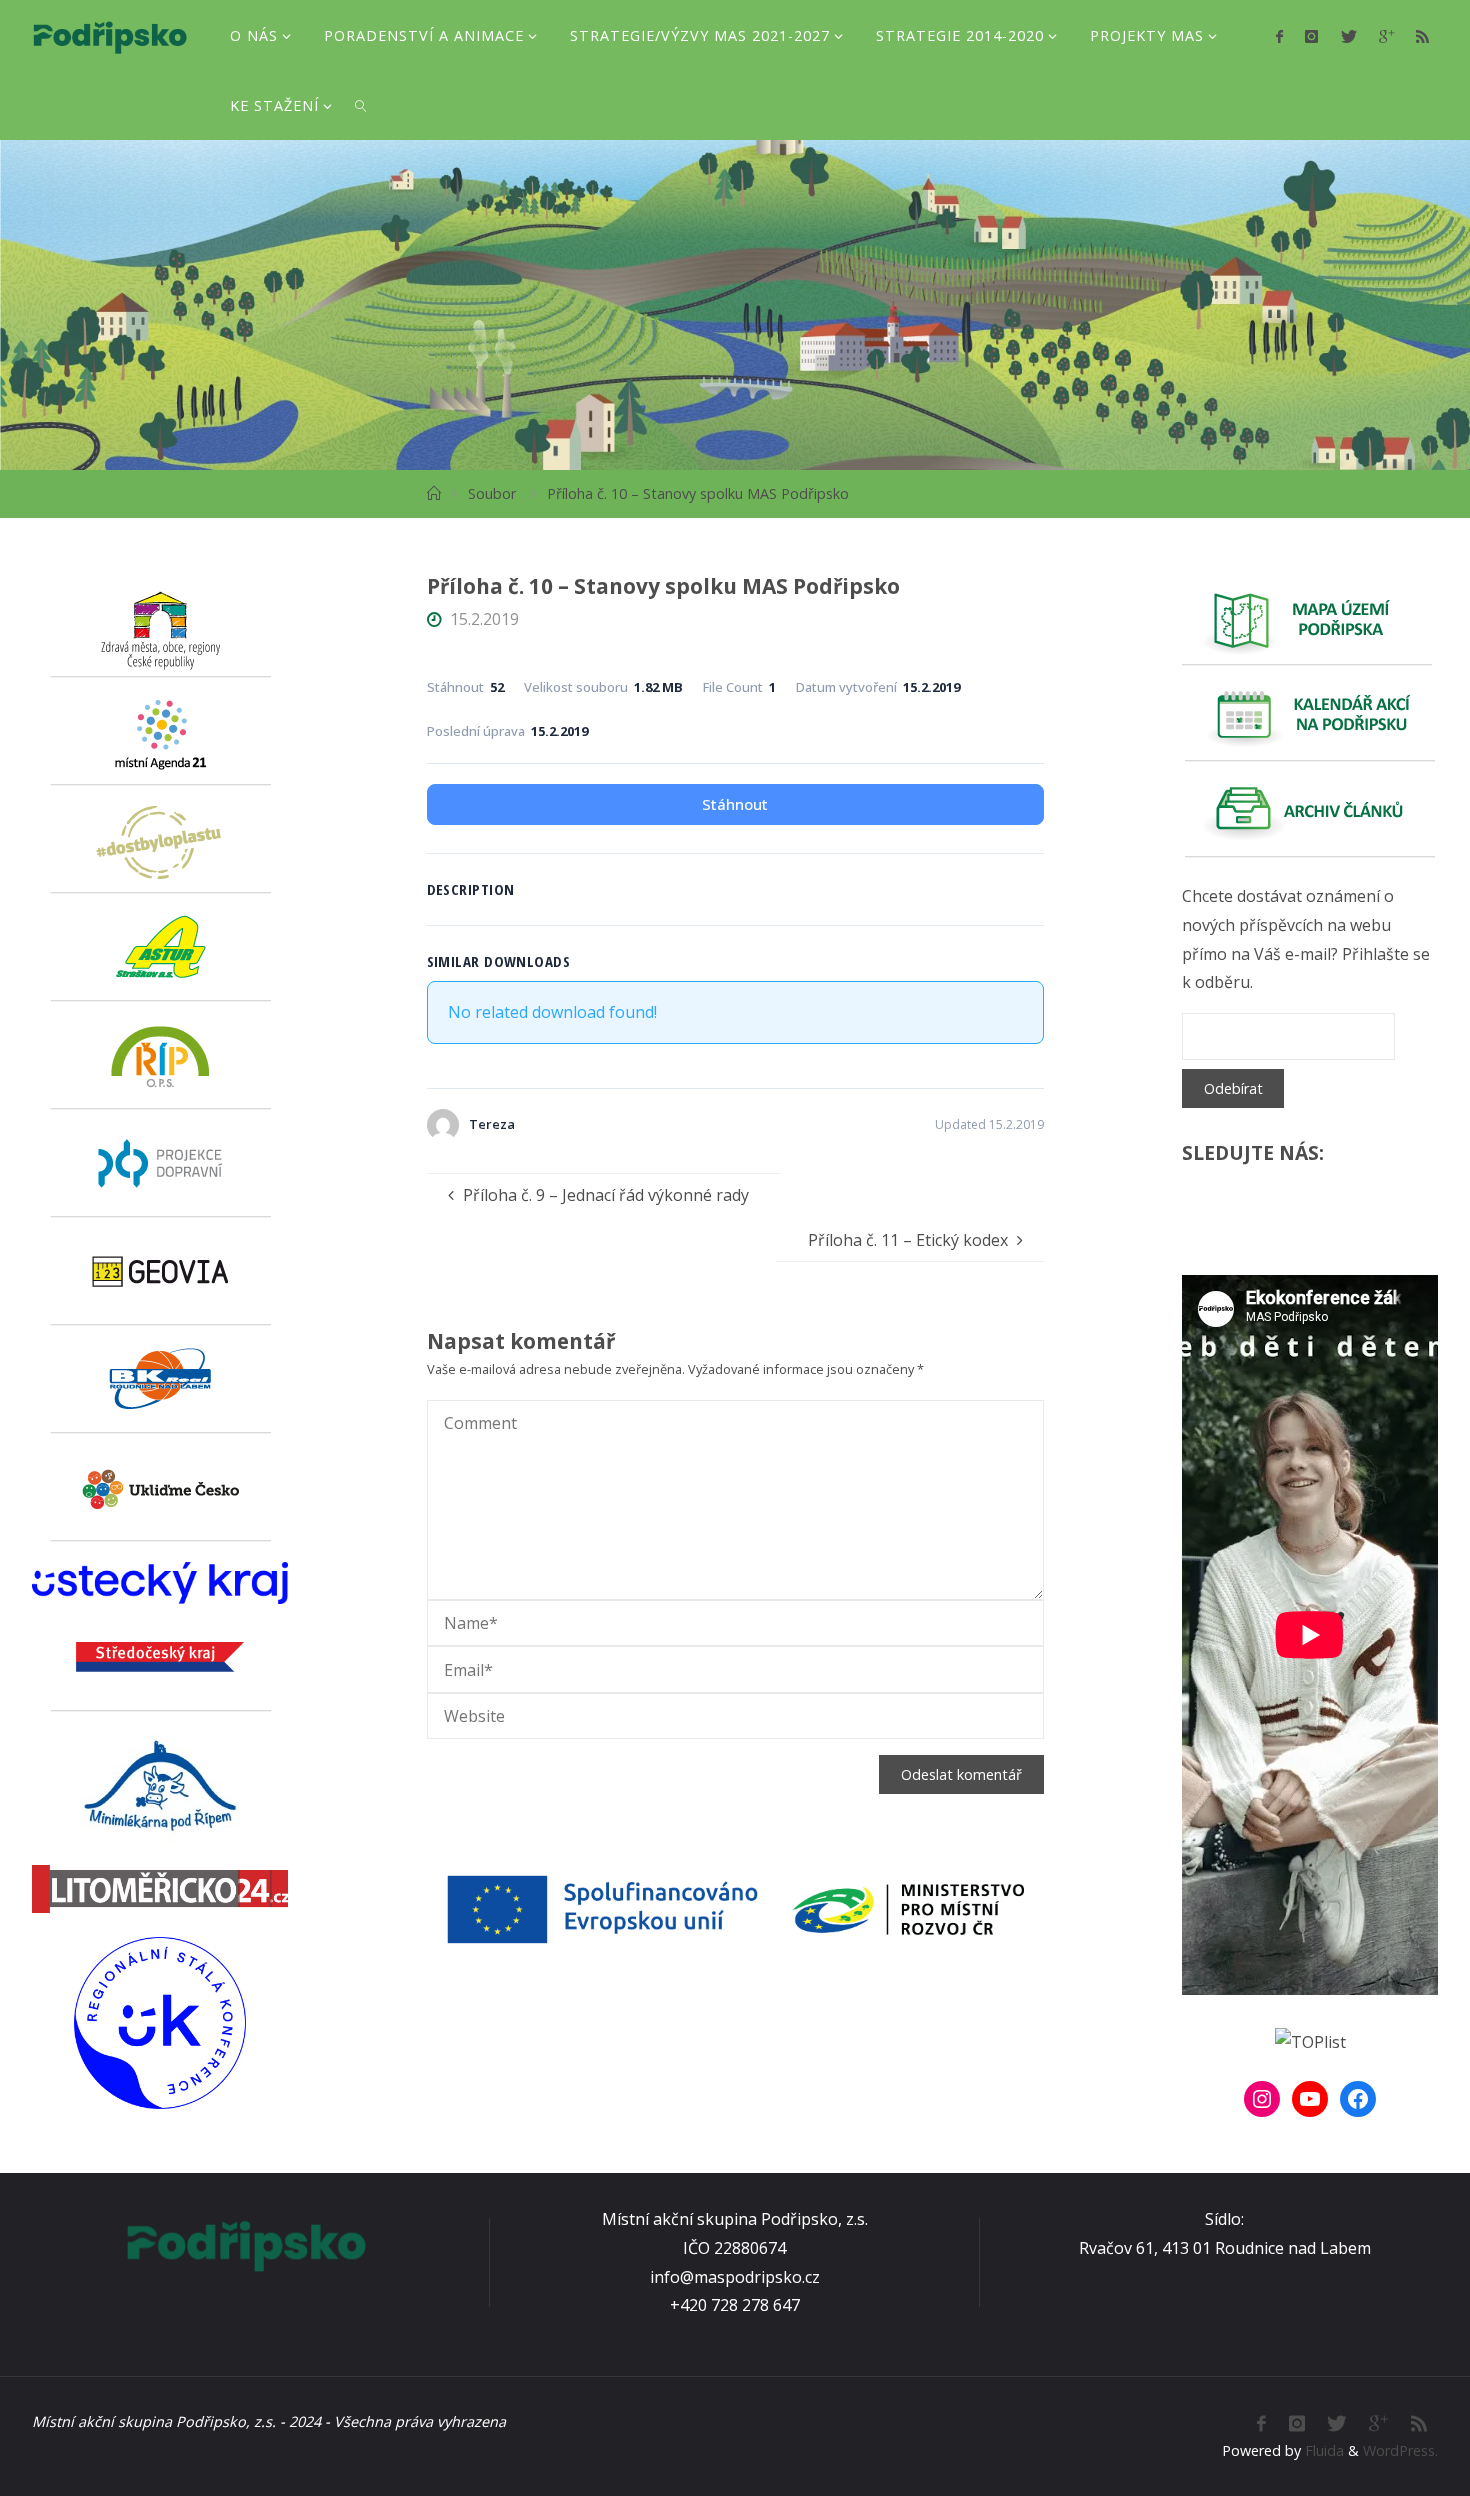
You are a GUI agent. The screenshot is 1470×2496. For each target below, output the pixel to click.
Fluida (1322, 2450)
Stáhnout (735, 804)
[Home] (434, 493)
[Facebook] (1279, 36)
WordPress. (1400, 2450)
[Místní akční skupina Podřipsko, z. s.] (109, 35)
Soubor (492, 493)
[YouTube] (1310, 2099)
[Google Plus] (1386, 36)
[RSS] (1422, 36)
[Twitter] (1348, 36)
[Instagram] (1311, 36)
